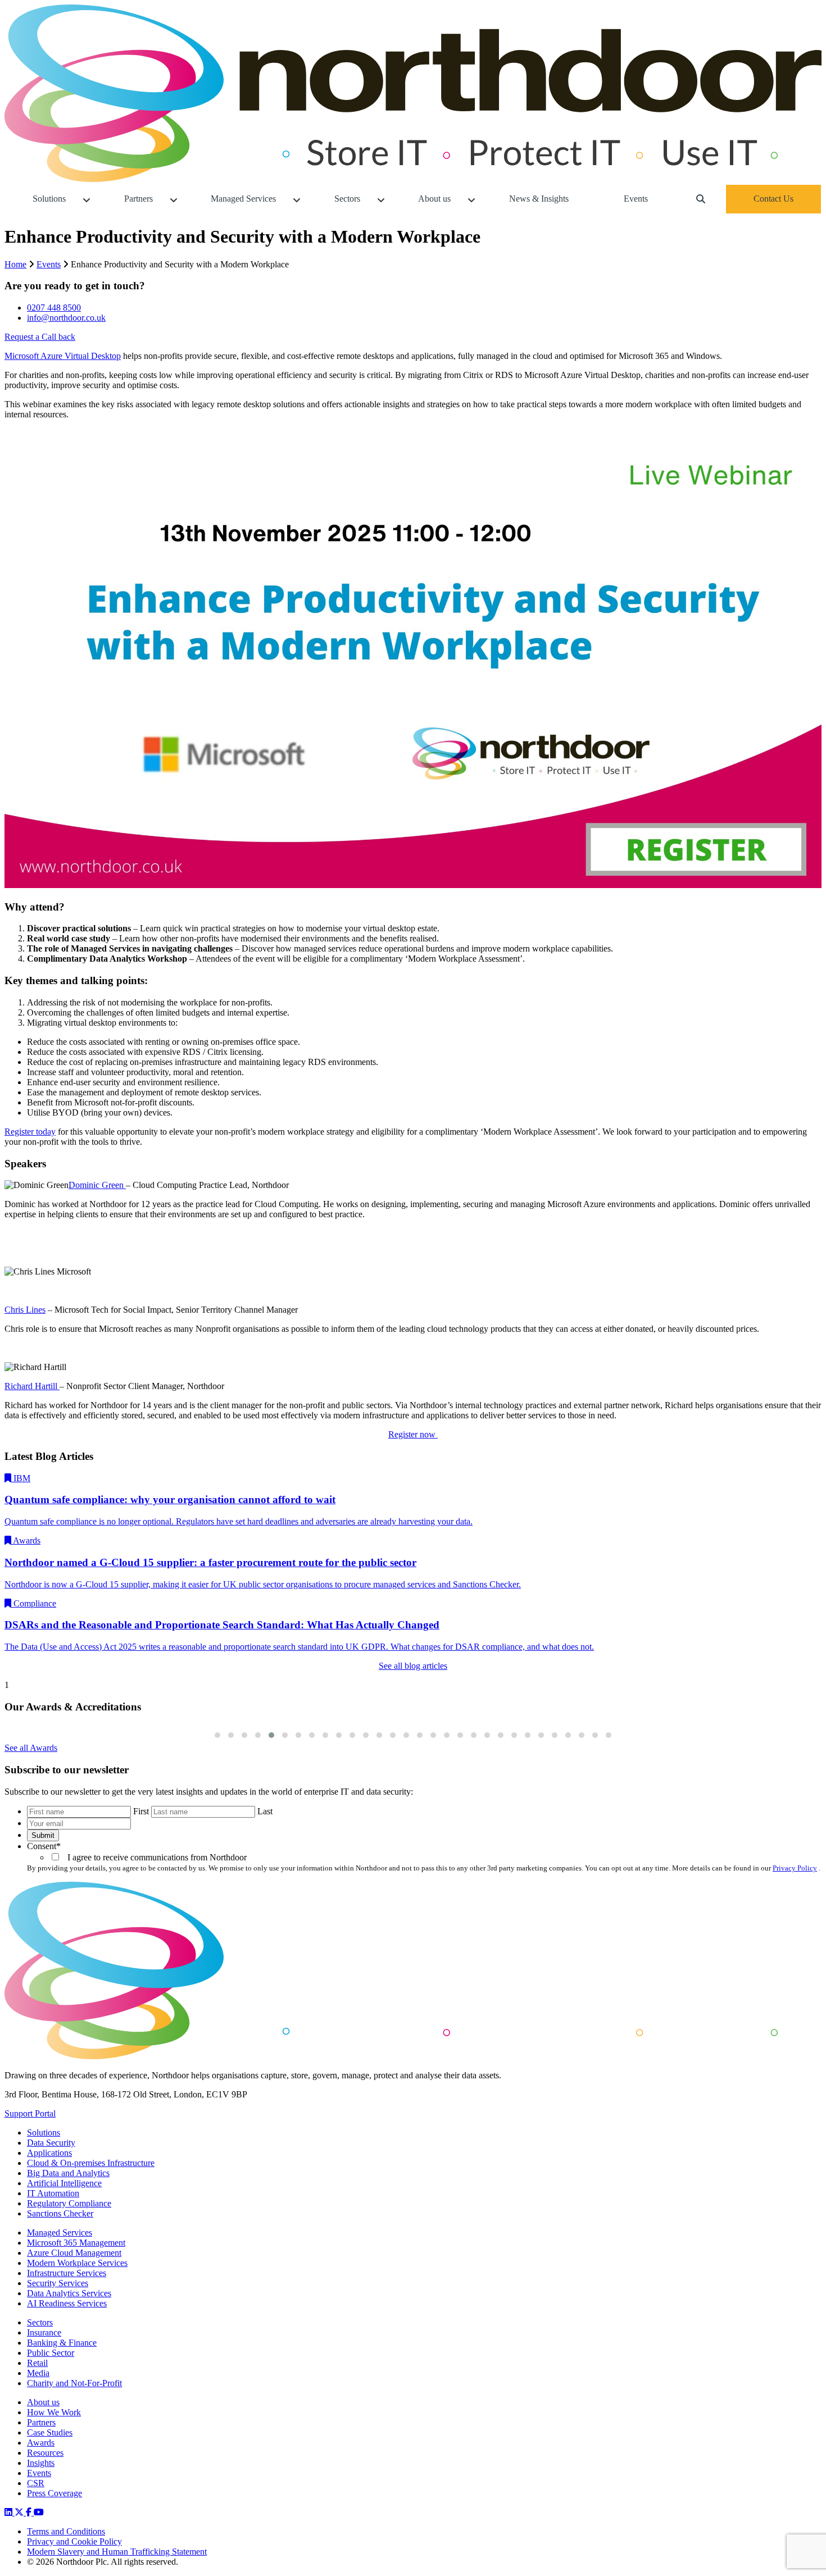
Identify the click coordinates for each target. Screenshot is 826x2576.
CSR (36, 2483)
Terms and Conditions (66, 2531)
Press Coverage (55, 2493)
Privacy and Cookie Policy (74, 2541)
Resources (45, 2453)
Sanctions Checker (60, 2213)
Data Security (51, 2143)
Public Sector (51, 2353)
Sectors (40, 2322)
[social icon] (10, 2512)
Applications (49, 2153)
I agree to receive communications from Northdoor (155, 1857)
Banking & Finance (62, 2343)
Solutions (44, 2133)
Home (15, 264)
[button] (217, 1735)
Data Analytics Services (69, 2293)
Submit (43, 1835)
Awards (41, 2443)
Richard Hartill (32, 1386)
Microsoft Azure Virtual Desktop (63, 356)
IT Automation (53, 2193)
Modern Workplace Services (77, 2263)
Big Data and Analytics (68, 2173)
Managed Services (60, 2233)
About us (43, 2402)
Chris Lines (25, 1310)
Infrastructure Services (67, 2273)
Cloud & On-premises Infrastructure (91, 2163)
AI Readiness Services (67, 2303)
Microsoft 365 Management (76, 2243)
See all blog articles (413, 1666)
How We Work (54, 2412)
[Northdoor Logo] (413, 179)
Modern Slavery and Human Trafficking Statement (117, 2552)
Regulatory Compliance (69, 2203)
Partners (41, 2422)
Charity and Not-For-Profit (74, 2383)
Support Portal (30, 2113)
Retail (37, 2363)
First (141, 1811)
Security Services (58, 2283)
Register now (413, 1434)
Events (49, 264)
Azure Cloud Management (74, 2253)
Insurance (44, 2332)
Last (265, 1811)
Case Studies (50, 2432)
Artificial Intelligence (64, 2183)
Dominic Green (97, 1185)
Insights (41, 2463)
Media (38, 2373)
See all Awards (31, 1748)
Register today (30, 1132)
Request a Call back (40, 337)
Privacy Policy (795, 1868)
